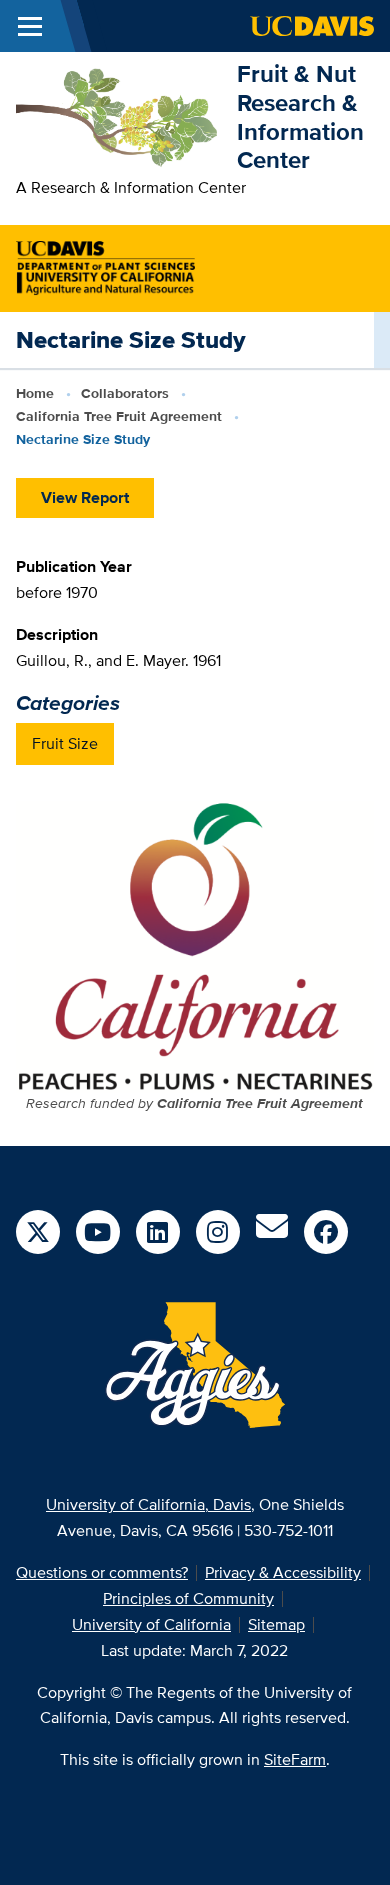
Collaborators (125, 393)
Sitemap (276, 1624)
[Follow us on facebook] (326, 1232)
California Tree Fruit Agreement (119, 416)
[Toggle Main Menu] (30, 26)
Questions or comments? (102, 1572)
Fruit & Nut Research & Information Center (300, 116)
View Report (85, 497)
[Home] (118, 115)
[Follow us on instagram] (218, 1232)
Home (35, 393)
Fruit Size (65, 743)
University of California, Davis (148, 1504)
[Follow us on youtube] (98, 1232)
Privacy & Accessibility (283, 1572)
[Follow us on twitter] (38, 1232)
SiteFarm (295, 1759)
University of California (151, 1624)
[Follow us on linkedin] (158, 1232)
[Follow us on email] (272, 1232)
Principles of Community (188, 1598)
